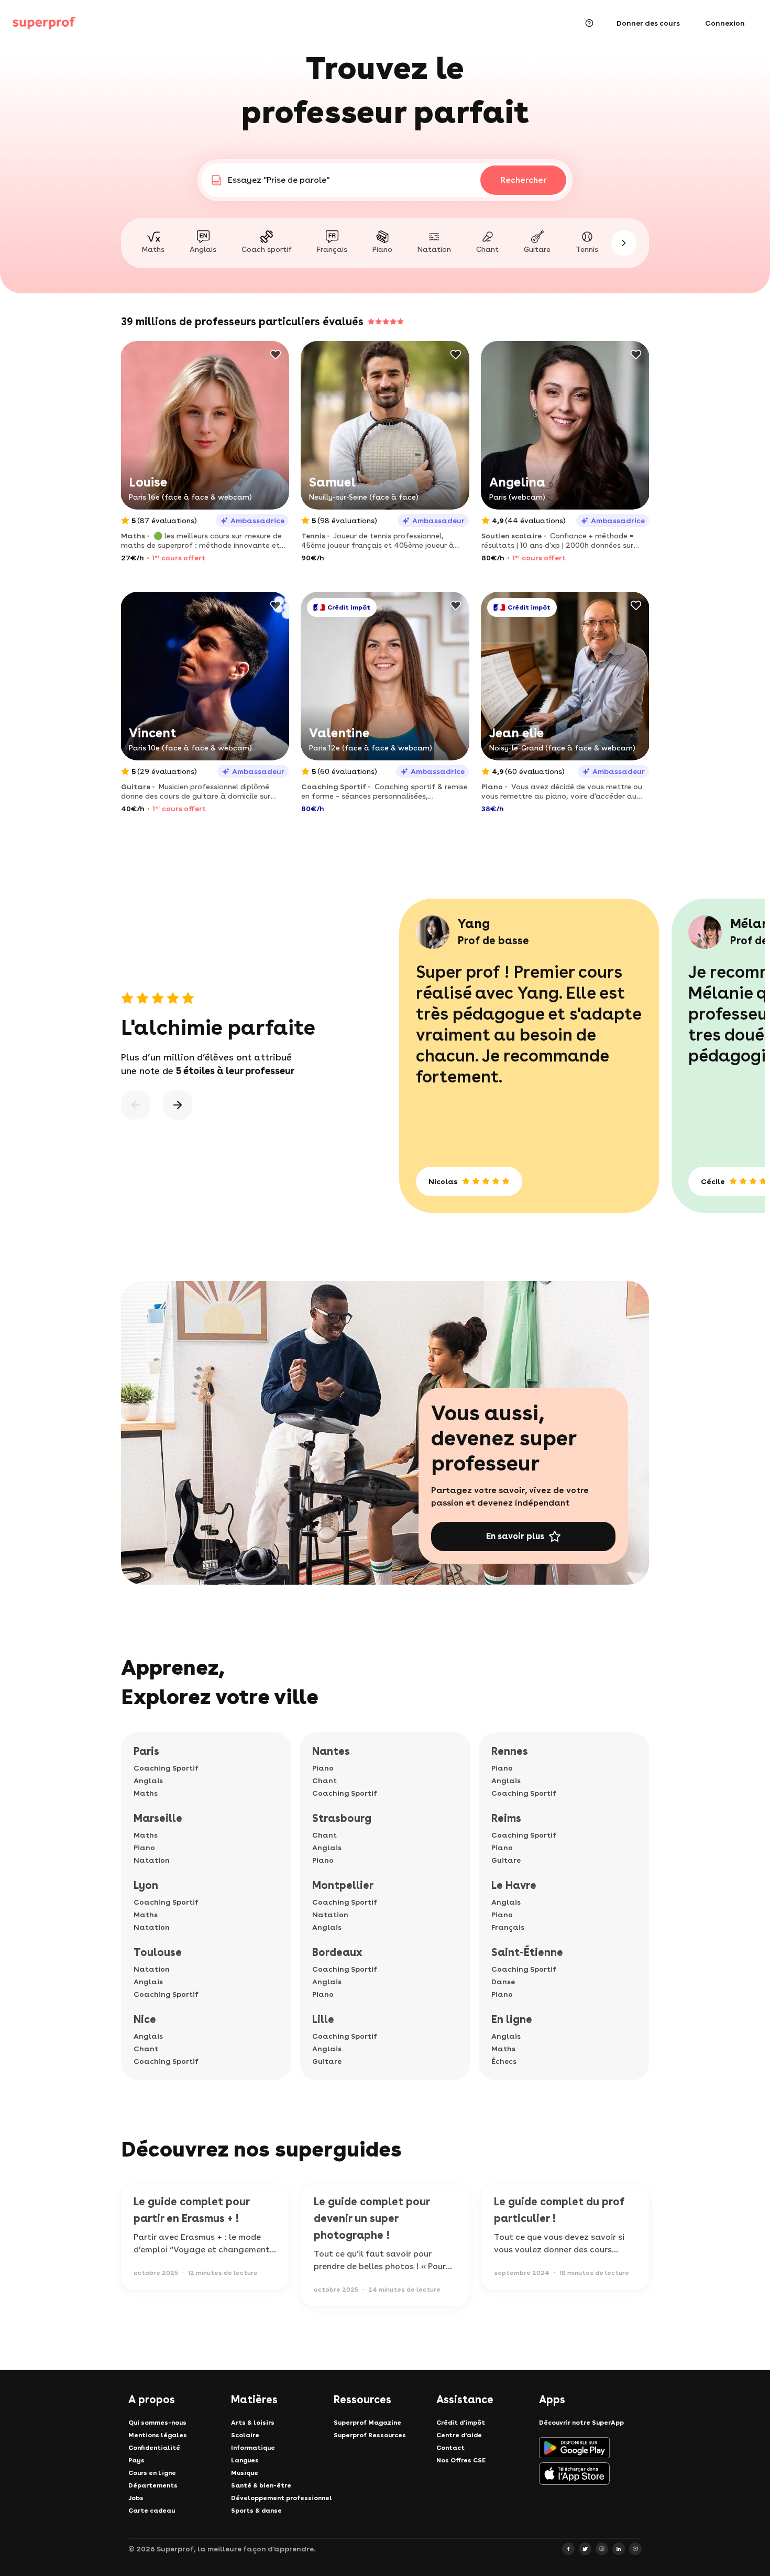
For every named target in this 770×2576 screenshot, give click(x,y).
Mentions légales (158, 2435)
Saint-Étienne (527, 1952)
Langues (245, 2460)
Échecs (504, 2061)
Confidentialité (154, 2448)
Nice (145, 2019)
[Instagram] (602, 2549)
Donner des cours (648, 23)
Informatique (253, 2448)
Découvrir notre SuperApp (581, 2423)
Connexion (725, 23)
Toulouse (158, 1952)
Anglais (148, 1781)
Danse (503, 1982)
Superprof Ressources (370, 2435)
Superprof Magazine (367, 2423)
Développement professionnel (282, 2498)
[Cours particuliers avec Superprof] (44, 23)
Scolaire (245, 2435)
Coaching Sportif (166, 1768)
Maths (146, 1793)
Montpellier (343, 1885)
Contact (450, 2448)
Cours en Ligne (152, 2473)
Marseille (158, 1818)
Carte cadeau (152, 2511)
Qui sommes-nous (157, 2423)
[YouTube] (635, 2549)
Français (508, 1927)
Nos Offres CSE (461, 2460)
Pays (136, 2460)
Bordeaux (337, 1952)
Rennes (510, 1751)
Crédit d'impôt (461, 2423)
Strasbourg (342, 1818)
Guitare (327, 2061)
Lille (323, 2019)
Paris (146, 1751)
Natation (152, 1860)
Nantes (331, 1751)
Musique (245, 2473)
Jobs (136, 2498)
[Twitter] (585, 2549)
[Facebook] (568, 2549)
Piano (144, 1848)
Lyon (146, 1885)
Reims (506, 1818)
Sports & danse (256, 2511)
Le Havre (514, 1885)
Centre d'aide (459, 2435)
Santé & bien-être (261, 2485)
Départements (153, 2485)
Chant (146, 2049)
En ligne (512, 2019)
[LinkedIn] (619, 2549)
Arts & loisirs (253, 2423)
